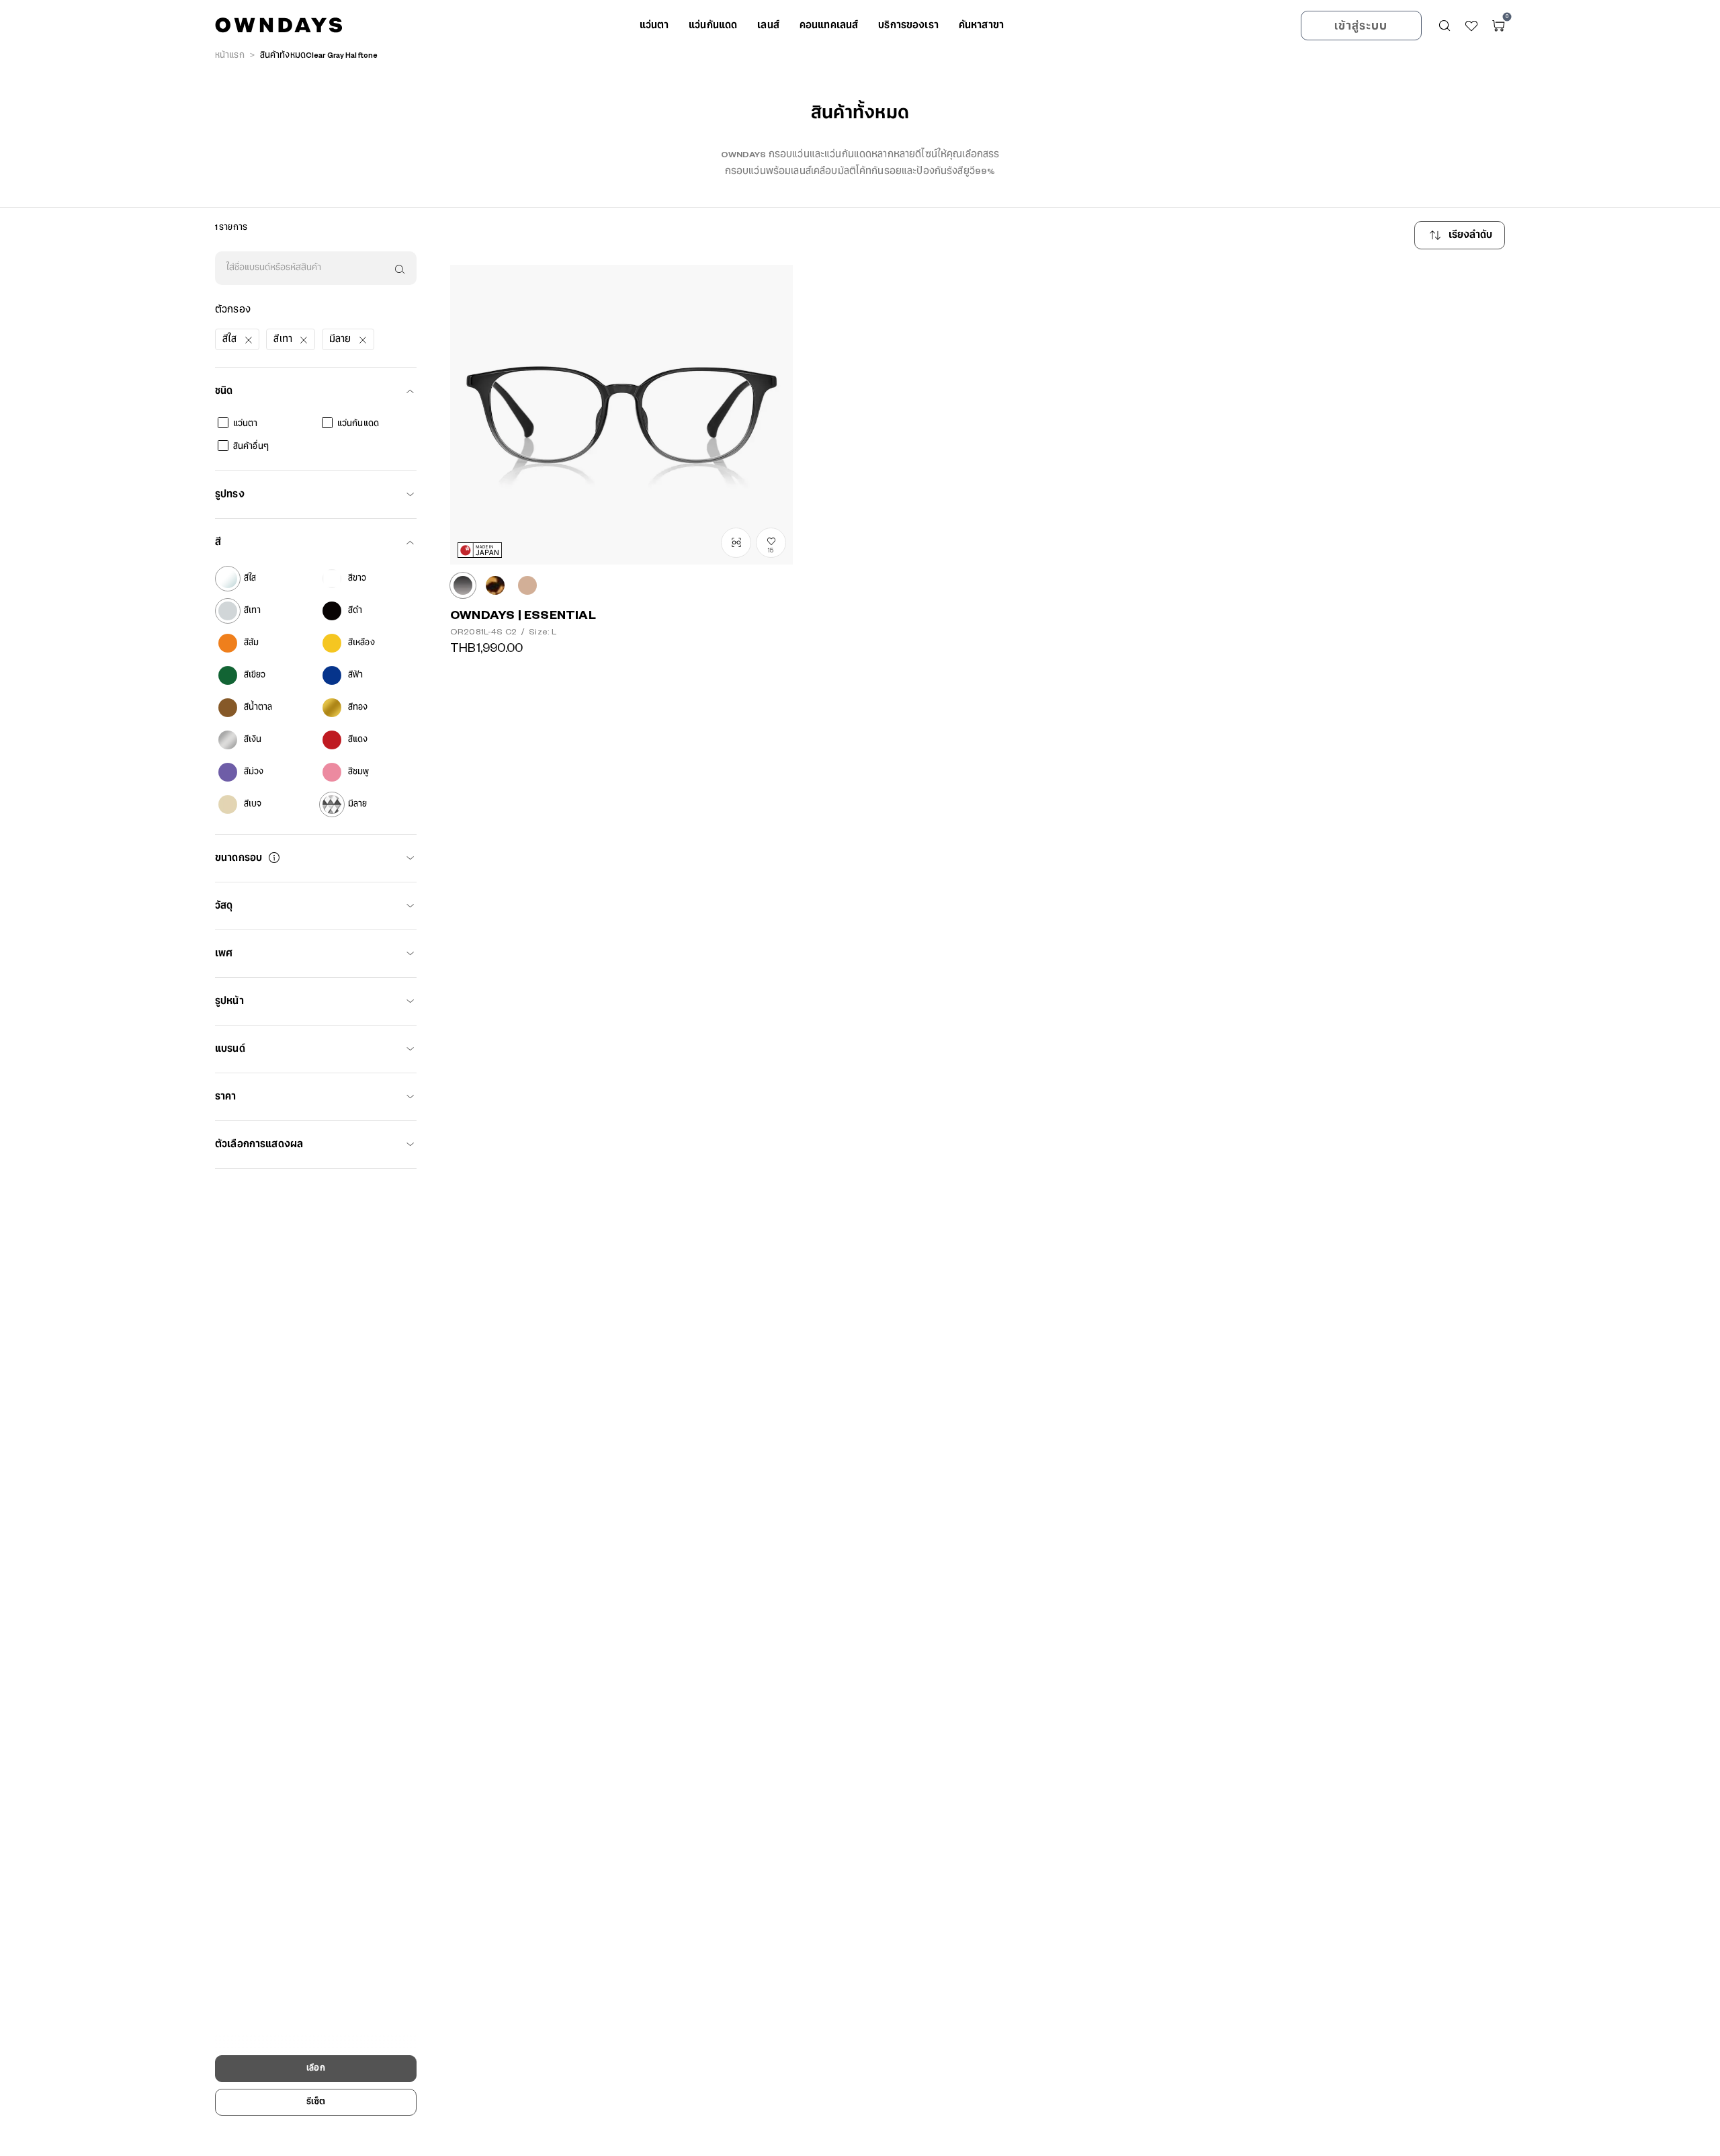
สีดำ (355, 611)
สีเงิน (253, 740)
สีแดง (358, 740)
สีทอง (358, 707)
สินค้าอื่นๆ (251, 447)
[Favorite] (1471, 26)
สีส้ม (251, 643)
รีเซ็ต (316, 2102)
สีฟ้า (355, 675)
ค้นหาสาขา (981, 26)
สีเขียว (255, 675)
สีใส (250, 578)
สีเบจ (253, 804)
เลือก (315, 2068)
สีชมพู (358, 772)
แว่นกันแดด (358, 424)
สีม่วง (254, 772)
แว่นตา (246, 424)
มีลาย (357, 804)
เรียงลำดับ (1471, 235)
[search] (398, 268)
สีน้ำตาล (258, 707)
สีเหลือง (361, 643)
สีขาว (357, 578)
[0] (1498, 26)
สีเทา (252, 611)
